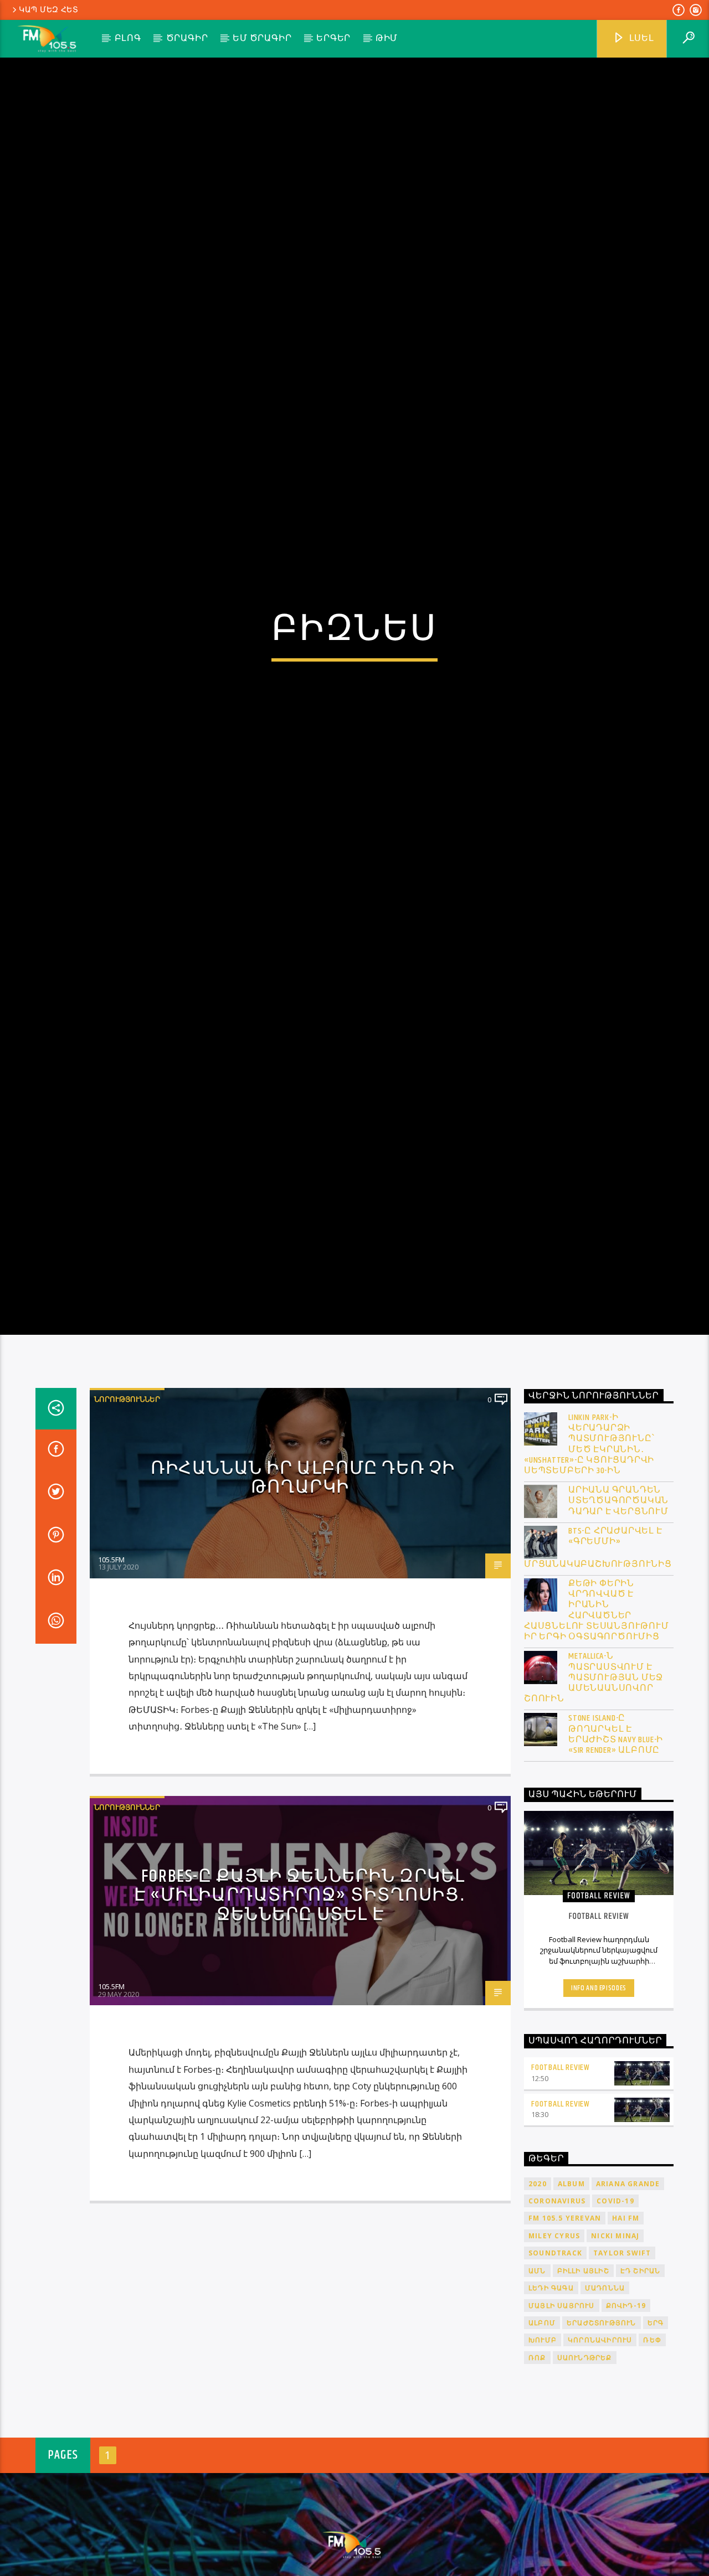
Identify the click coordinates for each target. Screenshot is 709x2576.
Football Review (561, 2189)
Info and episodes (599, 2110)
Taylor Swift (622, 2375)
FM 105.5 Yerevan (565, 2340)
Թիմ (387, 38)
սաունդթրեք (585, 2479)
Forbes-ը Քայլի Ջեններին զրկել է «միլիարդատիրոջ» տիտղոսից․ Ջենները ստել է (300, 2017)
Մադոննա (605, 2410)
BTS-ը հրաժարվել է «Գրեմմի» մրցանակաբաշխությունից (598, 1669)
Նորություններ (127, 1521)
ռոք (537, 2479)
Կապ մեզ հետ (49, 10)
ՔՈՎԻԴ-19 (626, 2427)
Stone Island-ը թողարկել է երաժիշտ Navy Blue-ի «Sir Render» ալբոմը (616, 1857)
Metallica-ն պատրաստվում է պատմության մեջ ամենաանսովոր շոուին (594, 1800)
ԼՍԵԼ (641, 38)
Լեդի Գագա (551, 2410)
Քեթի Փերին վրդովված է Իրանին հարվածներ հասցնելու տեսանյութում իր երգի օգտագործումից (597, 1733)
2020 (538, 2306)
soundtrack (555, 2375)
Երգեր (333, 38)
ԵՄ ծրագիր (262, 38)
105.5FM (111, 1681)
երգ (656, 2445)
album (571, 2306)
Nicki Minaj (615, 2358)
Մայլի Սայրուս (562, 2427)
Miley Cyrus (554, 2358)
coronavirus (557, 2323)
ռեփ (652, 2462)
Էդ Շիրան (641, 2392)
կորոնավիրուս (600, 2462)
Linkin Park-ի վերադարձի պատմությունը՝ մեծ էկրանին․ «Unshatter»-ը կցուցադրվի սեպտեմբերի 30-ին (589, 1566)
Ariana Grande (628, 2306)
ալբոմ (542, 2445)
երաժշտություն (602, 2445)
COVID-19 (615, 2323)
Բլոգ (128, 38)
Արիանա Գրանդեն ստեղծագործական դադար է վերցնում (618, 1623)
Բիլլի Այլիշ (583, 2392)
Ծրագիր (187, 38)
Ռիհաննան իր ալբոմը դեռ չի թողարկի (303, 1600)
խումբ (543, 2462)
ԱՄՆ (537, 2392)
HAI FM (626, 2340)
